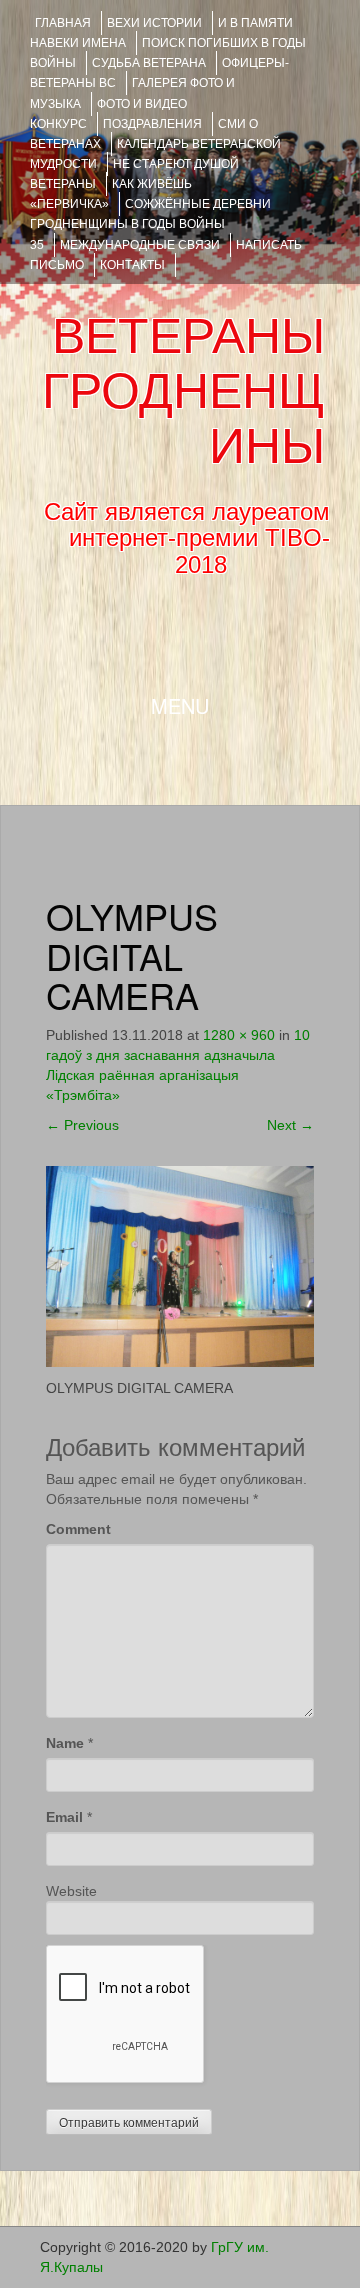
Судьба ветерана (149, 63)
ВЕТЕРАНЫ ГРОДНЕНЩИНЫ (183, 391)
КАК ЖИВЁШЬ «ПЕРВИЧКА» (111, 194)
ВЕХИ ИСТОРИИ (154, 23)
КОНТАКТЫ (132, 265)
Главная (63, 23)
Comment (78, 1529)
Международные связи (140, 245)
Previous (82, 1125)
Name (65, 1743)
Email (64, 1817)
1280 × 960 (239, 1035)
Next (290, 1125)
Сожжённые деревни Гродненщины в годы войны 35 (150, 224)
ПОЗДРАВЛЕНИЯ (152, 124)
